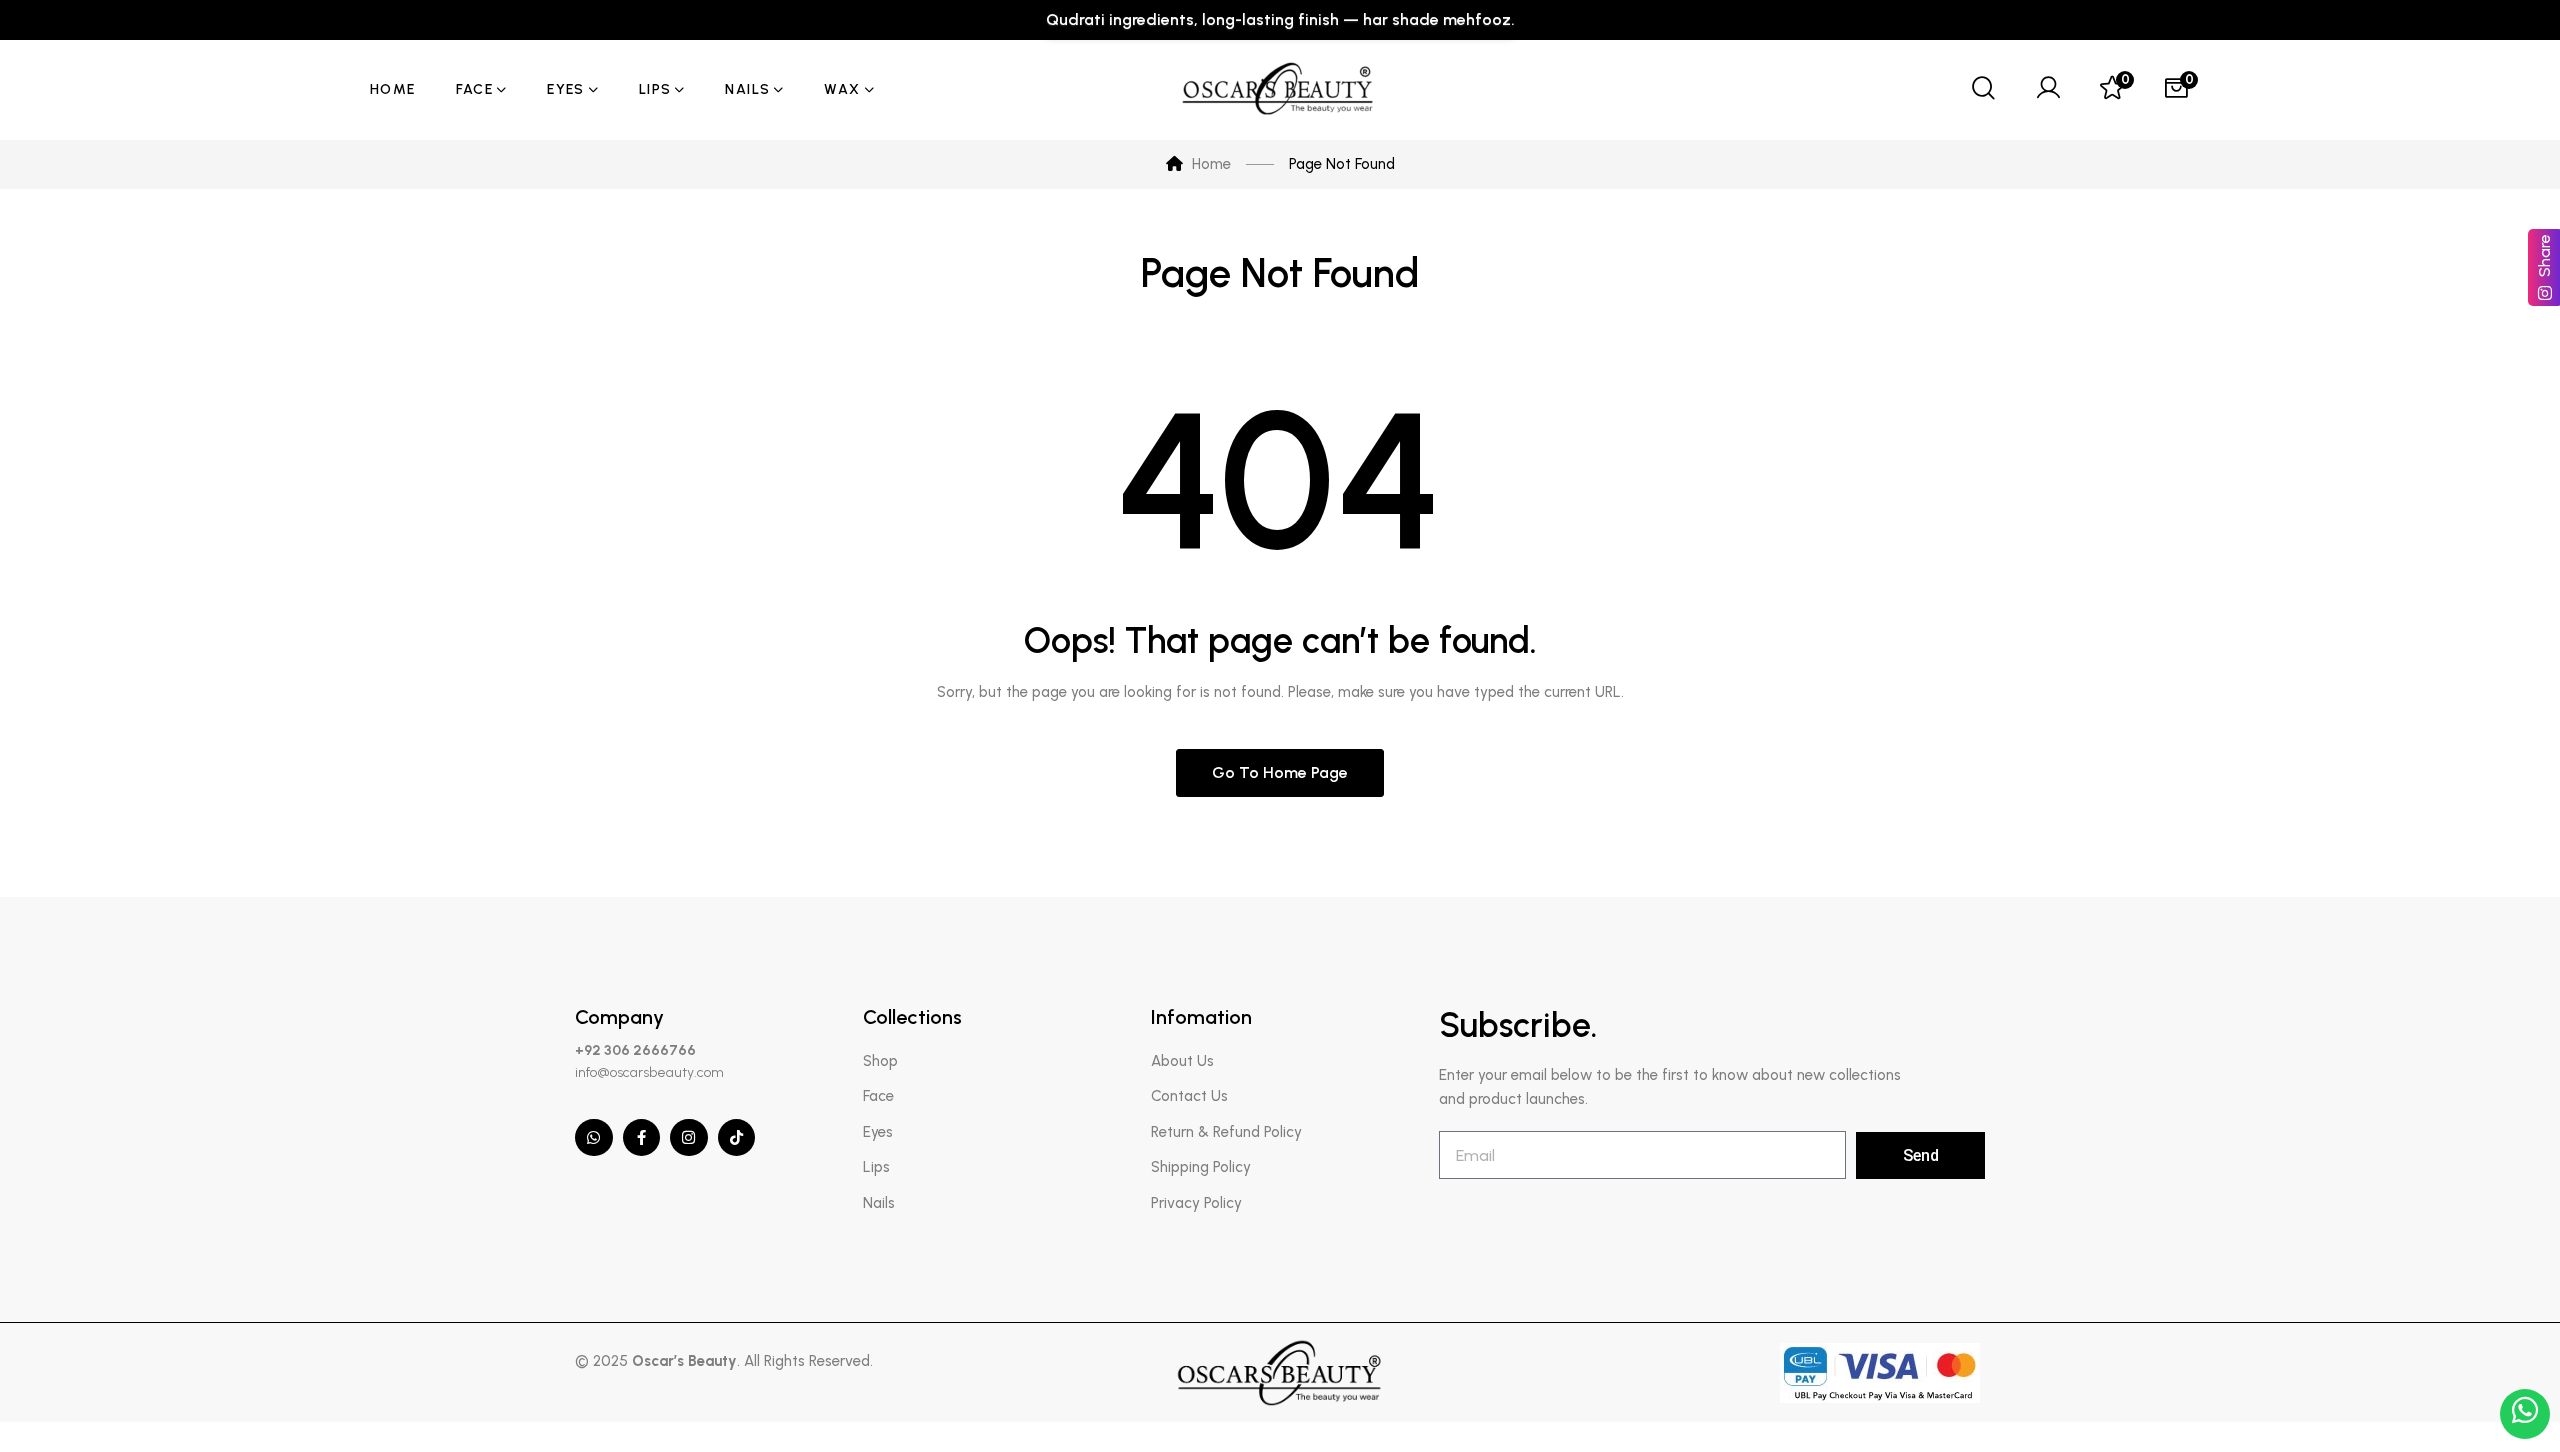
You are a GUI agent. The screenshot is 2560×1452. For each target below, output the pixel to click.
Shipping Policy (1201, 1167)
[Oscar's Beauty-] (1280, 90)
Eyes (878, 1132)
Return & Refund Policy (1226, 1132)
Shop (880, 1061)
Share (2544, 255)
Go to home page (1280, 772)
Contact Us (1189, 1096)
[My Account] (2048, 90)
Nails (879, 1203)
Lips (876, 1167)
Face (878, 1096)
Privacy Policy (1196, 1203)
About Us (1182, 1061)
